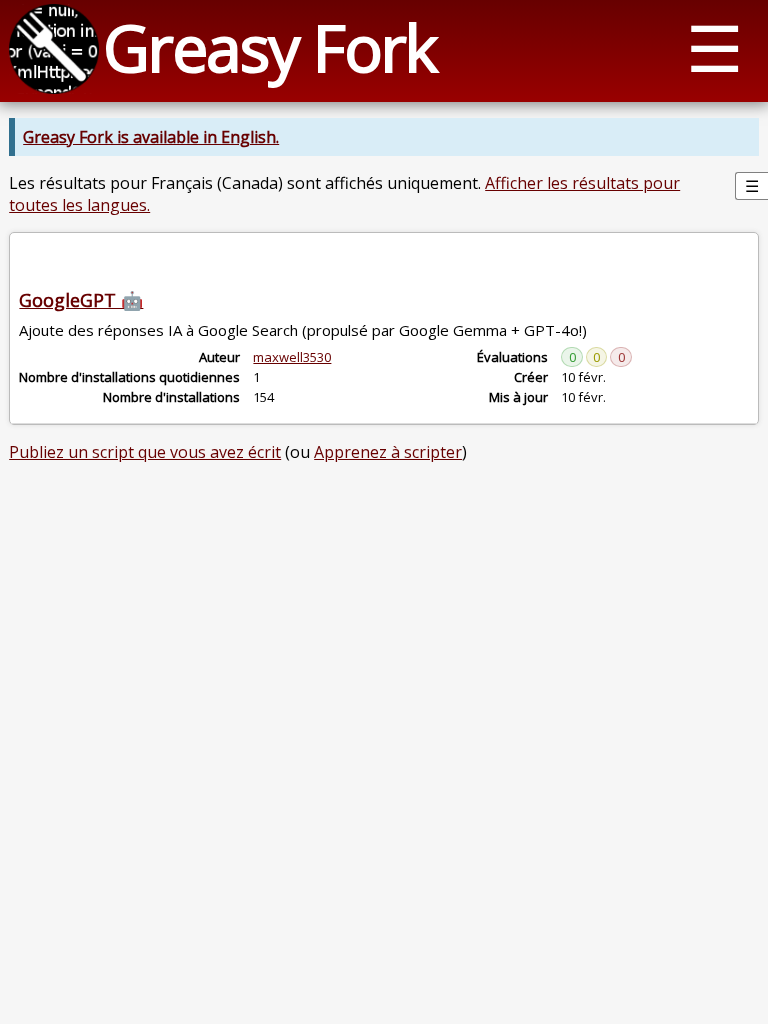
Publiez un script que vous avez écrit (145, 452)
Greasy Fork (269, 47)
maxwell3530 (292, 357)
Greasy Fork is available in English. (151, 137)
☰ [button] (714, 47)
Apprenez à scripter (388, 452)
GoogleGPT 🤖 (81, 300)
